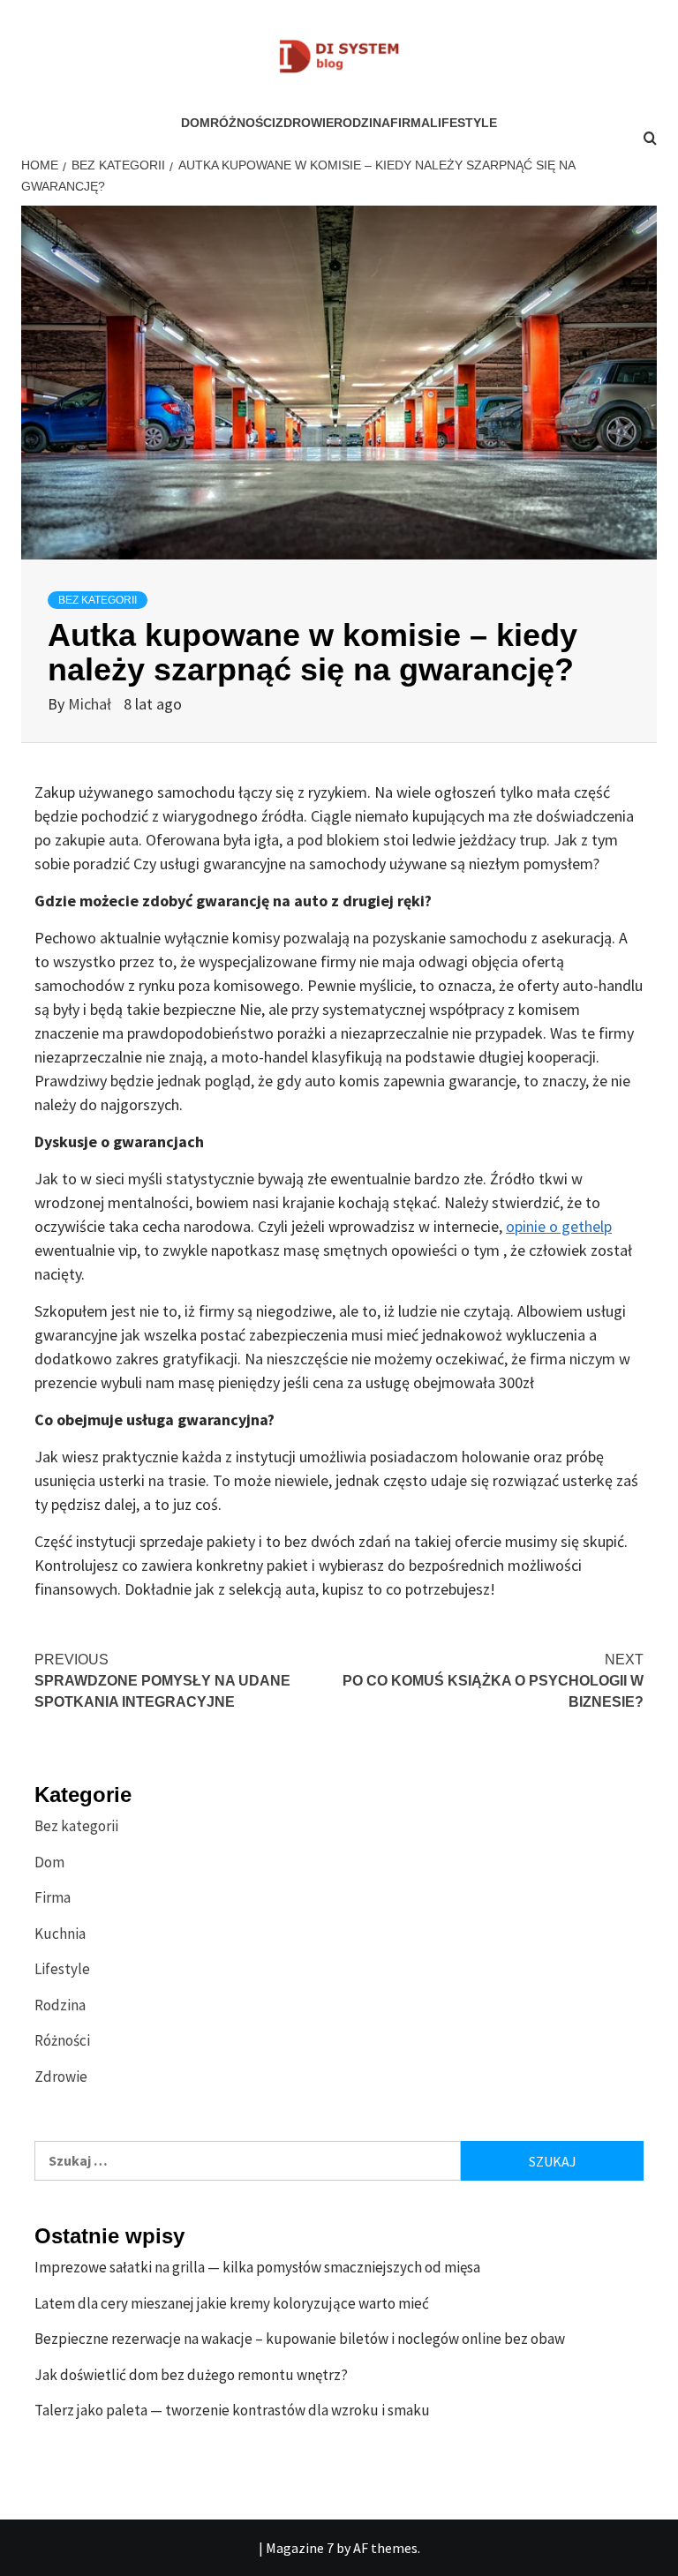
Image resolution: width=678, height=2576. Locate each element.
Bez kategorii (98, 600)
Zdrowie (305, 123)
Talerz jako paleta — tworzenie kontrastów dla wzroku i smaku (232, 2410)
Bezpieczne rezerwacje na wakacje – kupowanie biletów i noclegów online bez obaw (300, 2339)
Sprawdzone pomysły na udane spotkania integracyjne (162, 1681)
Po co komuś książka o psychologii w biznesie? (493, 1681)
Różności (243, 123)
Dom (196, 123)
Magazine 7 (300, 2548)
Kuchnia (60, 1934)
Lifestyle (463, 123)
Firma (410, 123)
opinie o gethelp (559, 1226)
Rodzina (362, 123)
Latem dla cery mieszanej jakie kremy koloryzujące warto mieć (232, 2303)
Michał (91, 704)
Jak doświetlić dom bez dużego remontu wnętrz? (191, 2375)
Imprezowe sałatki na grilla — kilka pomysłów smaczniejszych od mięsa (257, 2267)
